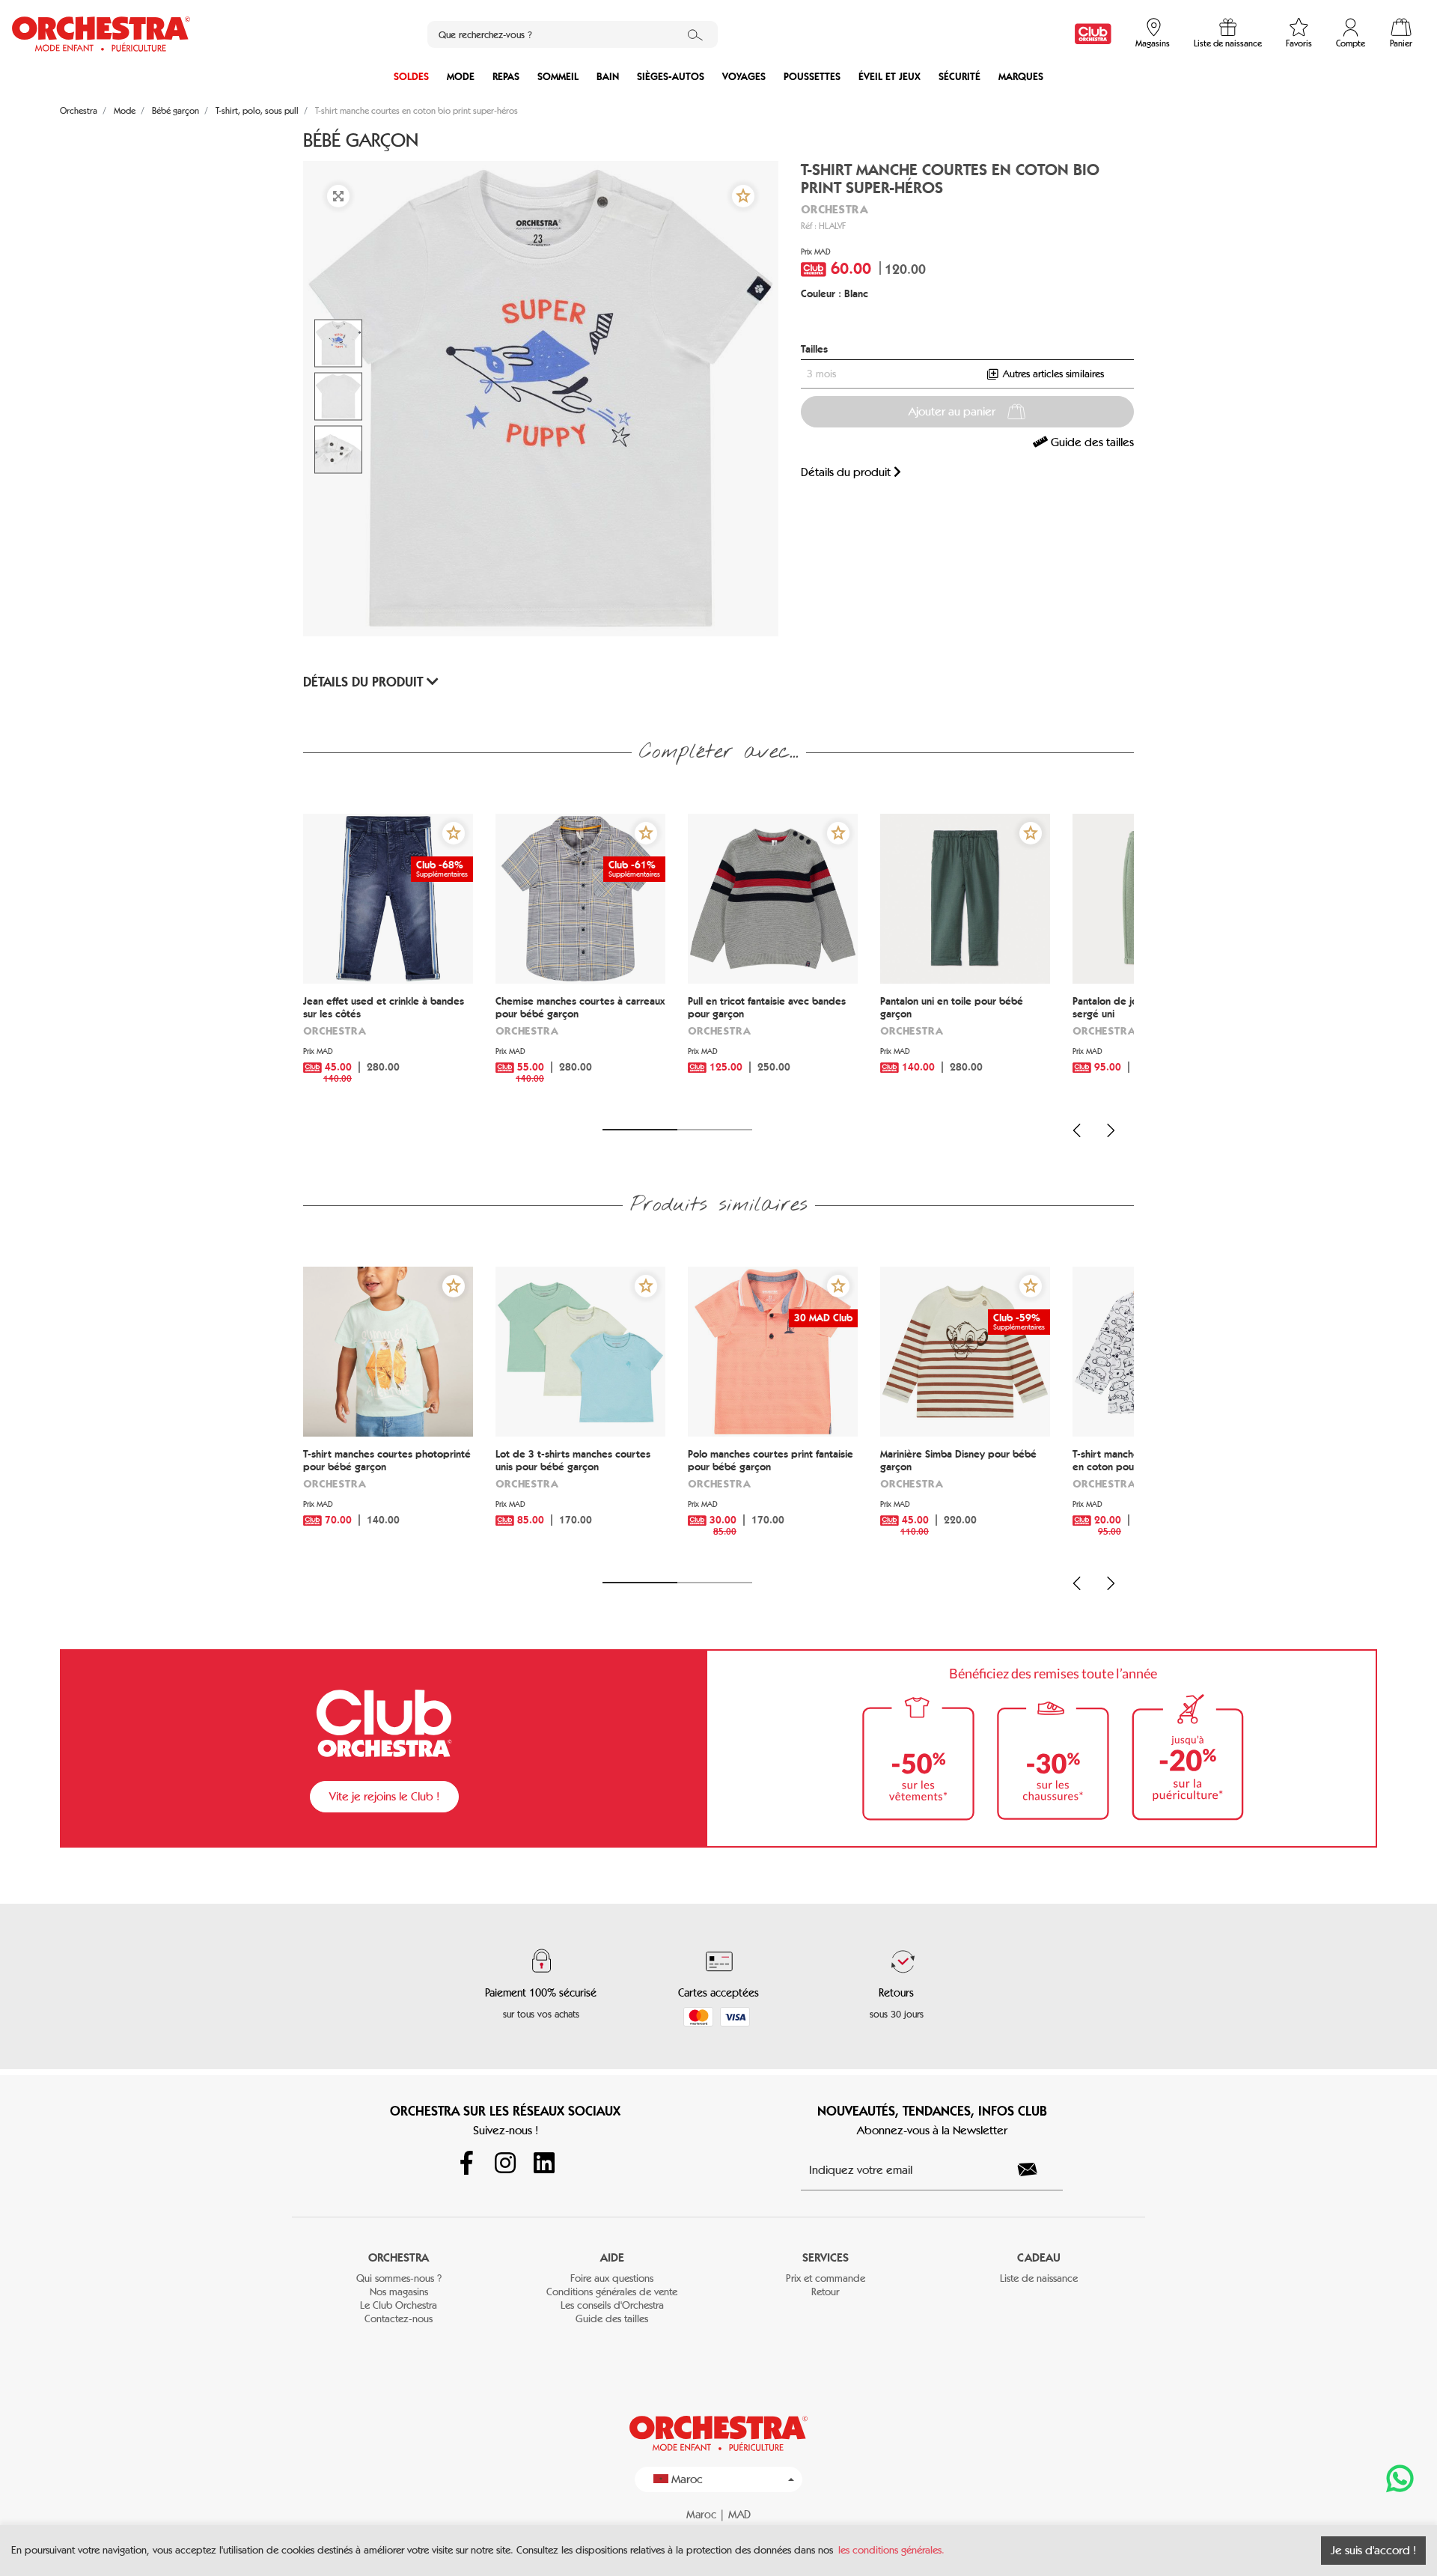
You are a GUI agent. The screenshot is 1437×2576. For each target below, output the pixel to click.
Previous (1077, 1130)
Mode (461, 77)
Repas (506, 77)
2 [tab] (715, 1130)
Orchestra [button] (399, 2257)
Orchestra (835, 209)
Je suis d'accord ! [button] (1373, 2550)
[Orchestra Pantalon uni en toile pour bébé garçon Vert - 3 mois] (965, 899)
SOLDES (411, 77)
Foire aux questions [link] (612, 2278)
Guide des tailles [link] (1091, 442)
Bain (608, 77)
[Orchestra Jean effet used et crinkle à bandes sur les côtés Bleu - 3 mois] (388, 899)
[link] (1093, 34)
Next (1111, 1130)
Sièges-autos (671, 77)
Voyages (744, 77)
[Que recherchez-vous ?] (695, 34)
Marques (1021, 77)
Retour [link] (825, 2292)
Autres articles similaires (1052, 374)
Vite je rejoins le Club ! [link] (384, 1796)
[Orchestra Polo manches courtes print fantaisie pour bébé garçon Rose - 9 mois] (773, 1352)
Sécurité (959, 77)
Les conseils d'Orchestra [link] (612, 2305)
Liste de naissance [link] (1039, 2278)
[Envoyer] (1036, 2169)
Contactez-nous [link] (399, 2319)
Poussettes (812, 77)
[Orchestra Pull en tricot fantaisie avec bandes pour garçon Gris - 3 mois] (773, 899)
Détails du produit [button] (365, 682)
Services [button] (826, 2257)
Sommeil (558, 77)
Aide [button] (612, 2257)
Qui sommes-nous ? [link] (399, 2278)
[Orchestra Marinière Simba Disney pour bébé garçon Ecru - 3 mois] (965, 1352)
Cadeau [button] (1039, 2257)
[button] (743, 196)
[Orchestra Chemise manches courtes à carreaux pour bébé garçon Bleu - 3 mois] (580, 899)
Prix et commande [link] (826, 2278)
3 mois (821, 374)
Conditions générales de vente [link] (612, 2292)
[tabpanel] (388, 962)
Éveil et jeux (890, 77)
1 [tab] (640, 1130)
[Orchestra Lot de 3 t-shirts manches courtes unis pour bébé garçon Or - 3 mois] (580, 1352)
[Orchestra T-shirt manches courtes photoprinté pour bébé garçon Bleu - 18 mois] (388, 1352)
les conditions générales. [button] (891, 2550)
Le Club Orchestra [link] (399, 2305)
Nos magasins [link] (399, 2292)
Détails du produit (847, 472)
